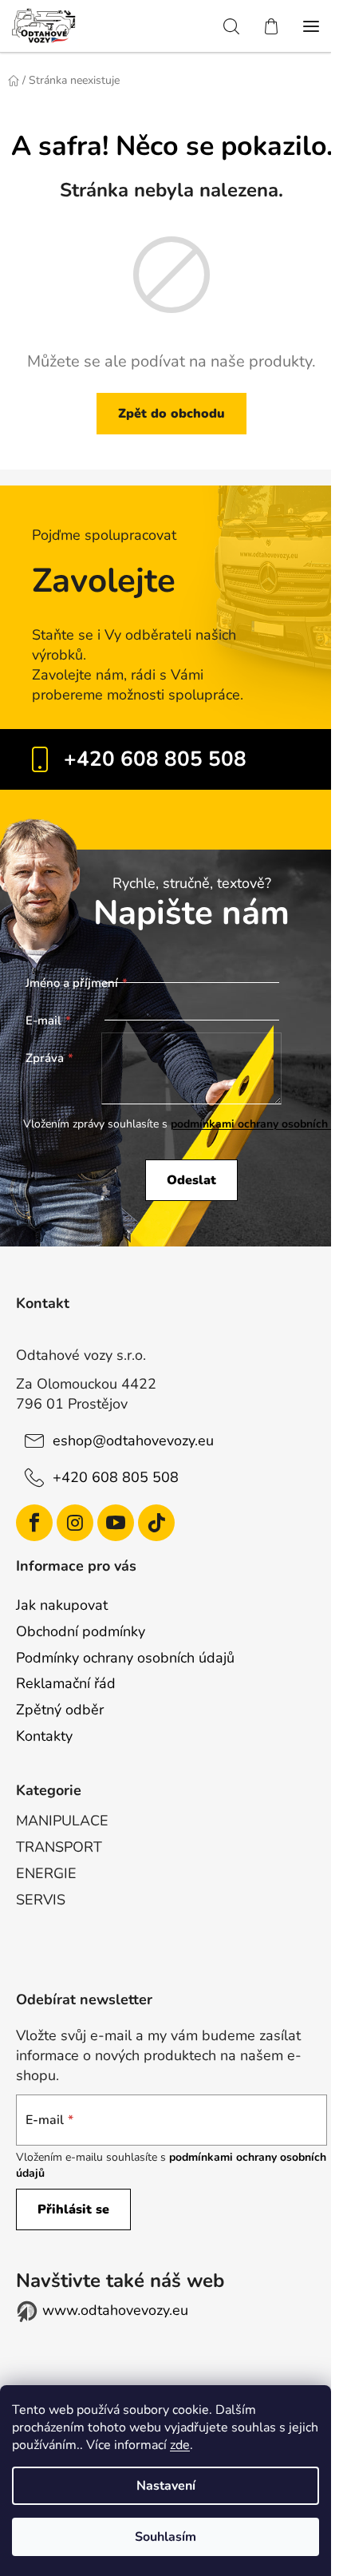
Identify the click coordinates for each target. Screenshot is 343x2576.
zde (180, 2445)
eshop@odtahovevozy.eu (133, 1441)
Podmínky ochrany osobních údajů (125, 1658)
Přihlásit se (73, 2209)
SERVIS (41, 1900)
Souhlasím (166, 2537)
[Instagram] (75, 1523)
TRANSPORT (59, 1847)
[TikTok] (156, 1523)
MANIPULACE (62, 1821)
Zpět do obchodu (171, 414)
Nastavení (166, 2486)
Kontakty (44, 1736)
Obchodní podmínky (81, 1631)
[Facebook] (34, 1523)
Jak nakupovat (62, 1605)
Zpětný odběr (60, 1710)
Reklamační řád (66, 1683)
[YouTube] (116, 1523)
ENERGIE (46, 1873)
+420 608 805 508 (155, 759)
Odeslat (191, 1180)
